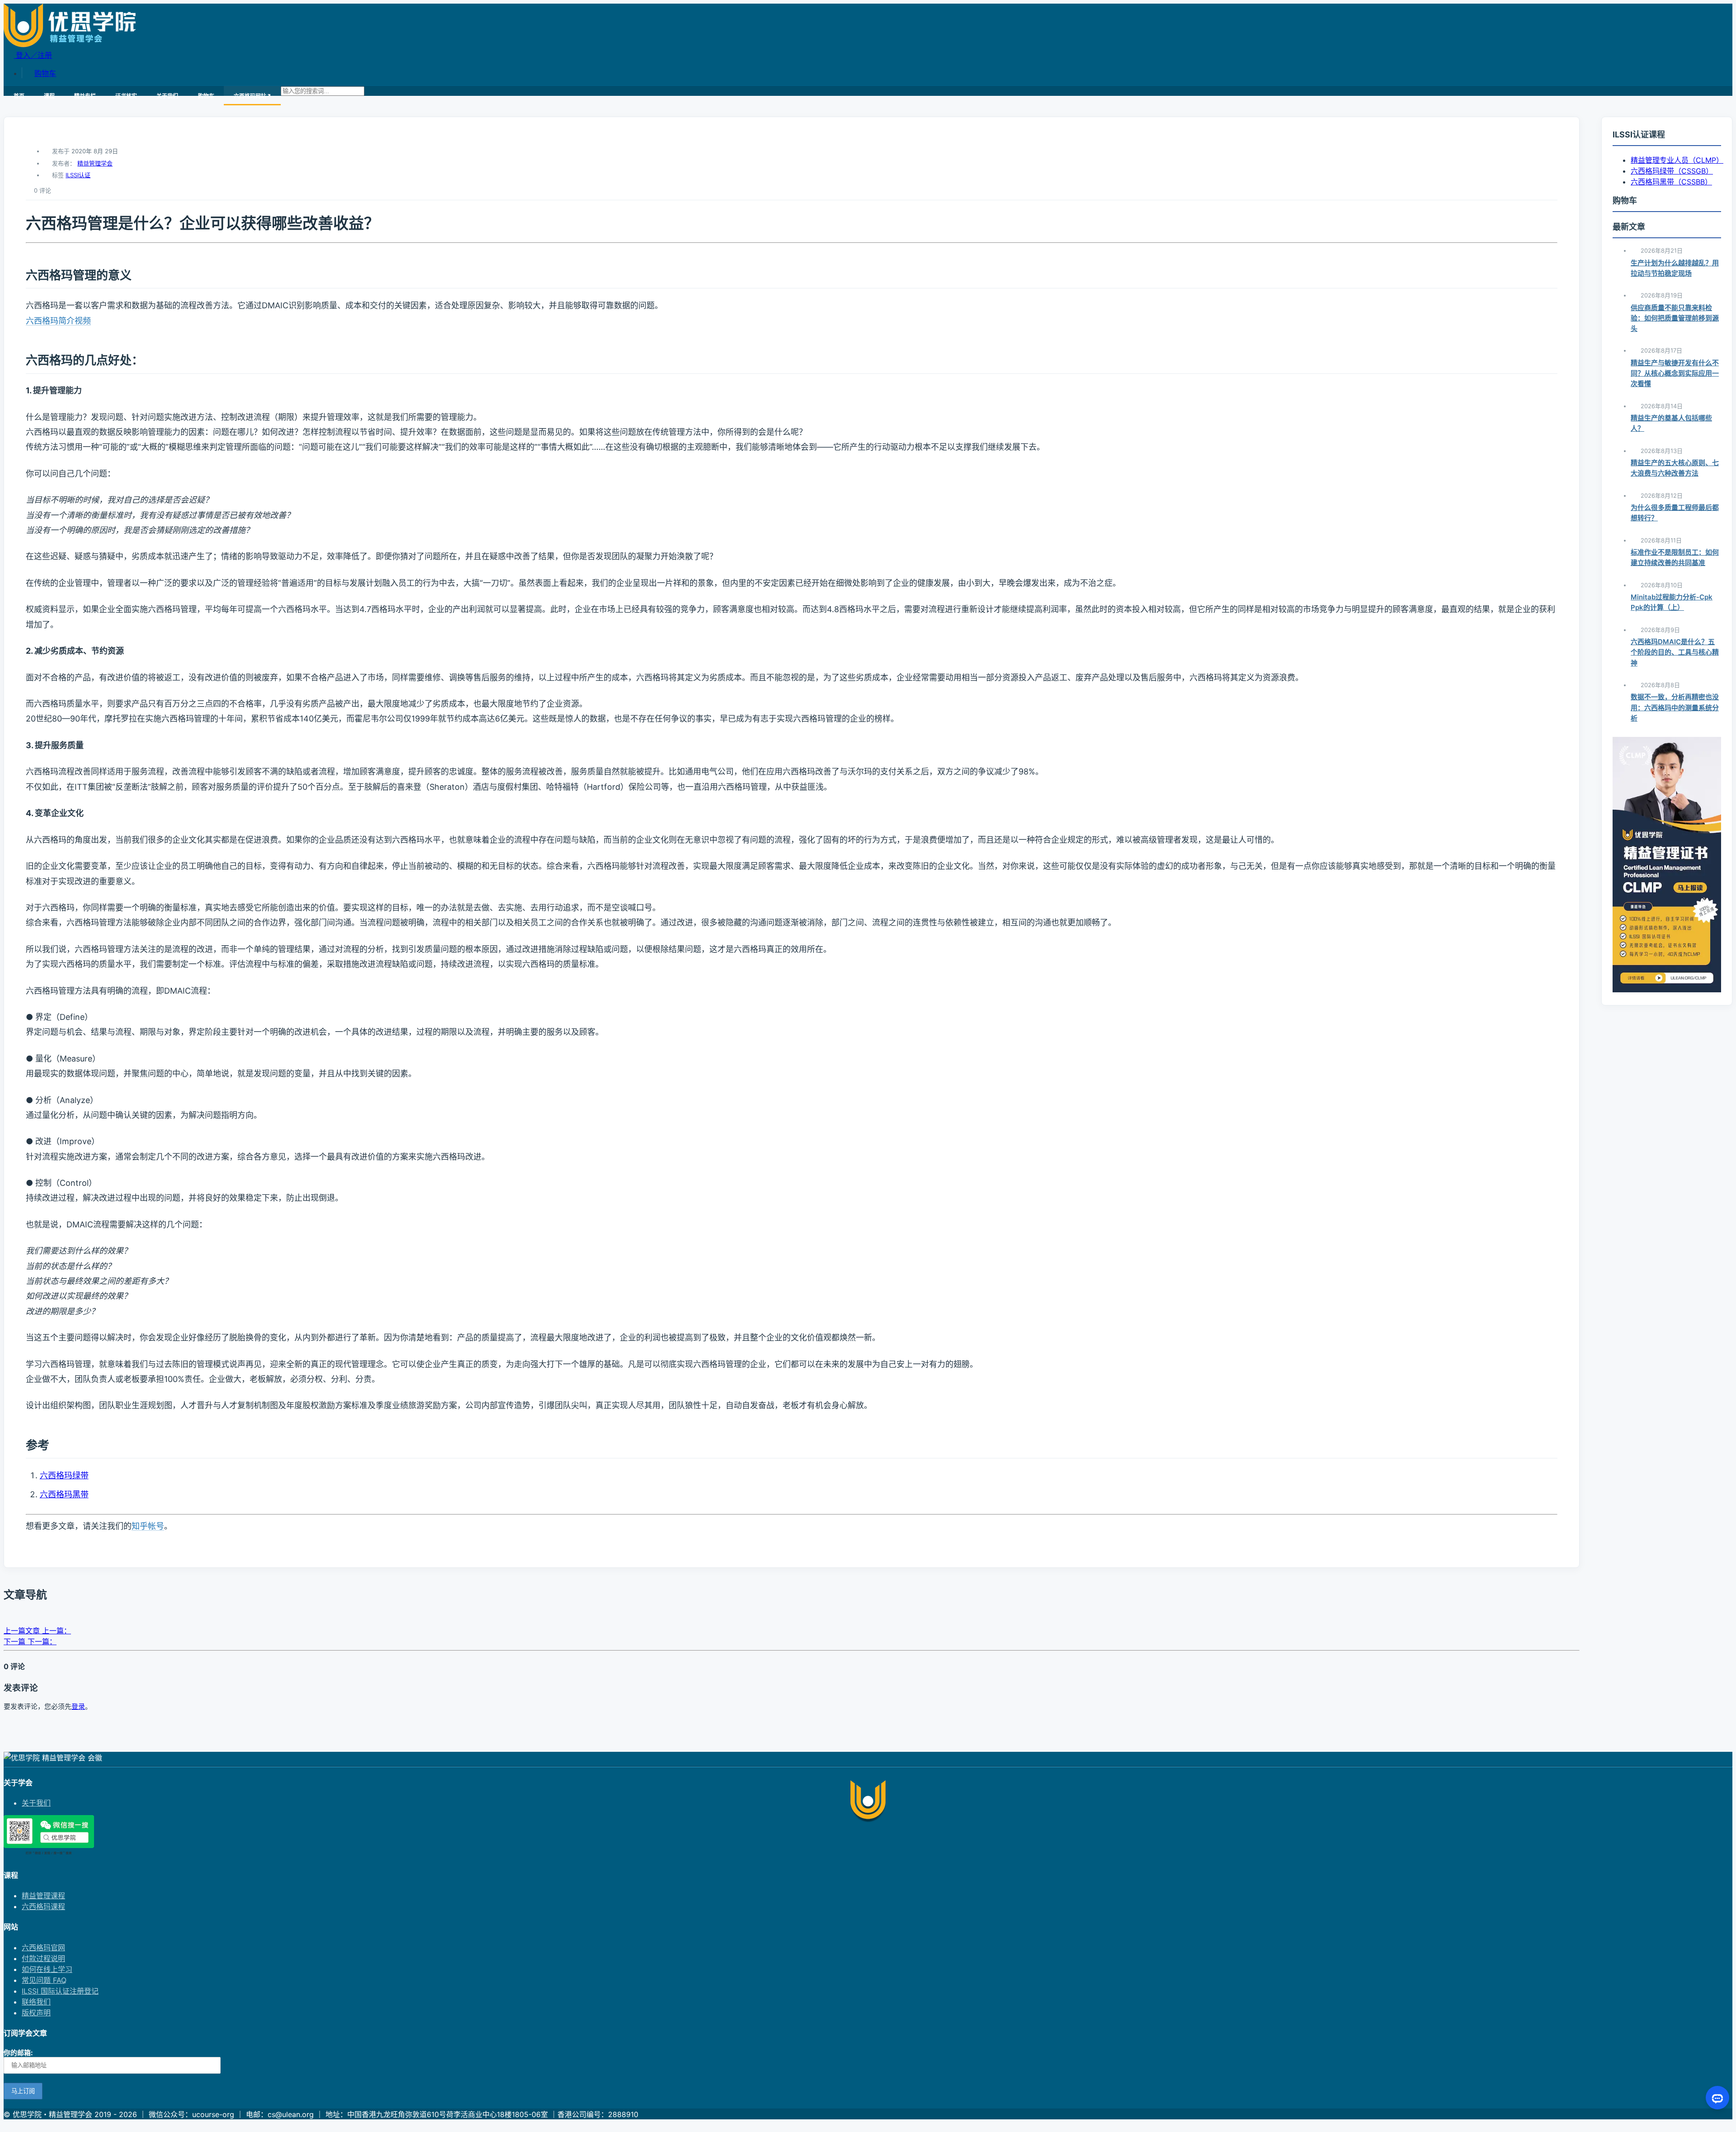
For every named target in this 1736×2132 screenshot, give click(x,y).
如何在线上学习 (47, 1969)
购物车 (45, 73)
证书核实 (126, 96)
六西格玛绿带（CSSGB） (1672, 171)
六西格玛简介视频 (58, 321)
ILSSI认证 (78, 175)
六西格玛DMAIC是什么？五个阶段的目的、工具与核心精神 (1675, 652)
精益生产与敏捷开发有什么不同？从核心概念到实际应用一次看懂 (1675, 373)
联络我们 (36, 2002)
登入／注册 (33, 55)
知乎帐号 (148, 1526)
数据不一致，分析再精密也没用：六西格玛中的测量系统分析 (1675, 708)
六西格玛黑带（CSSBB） (1671, 182)
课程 (49, 96)
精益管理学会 (95, 163)
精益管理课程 (43, 1896)
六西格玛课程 (43, 1906)
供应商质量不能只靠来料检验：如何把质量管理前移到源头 (1675, 318)
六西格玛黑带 (64, 1494)
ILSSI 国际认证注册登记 (60, 1991)
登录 (78, 1706)
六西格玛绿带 (64, 1475)
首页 (19, 96)
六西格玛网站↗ (252, 96)
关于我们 (167, 96)
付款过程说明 (43, 1958)
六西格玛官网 (43, 1948)
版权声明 (36, 2013)
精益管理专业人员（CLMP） (1677, 160)
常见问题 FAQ (44, 1980)
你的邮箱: (18, 2053)
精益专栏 (85, 96)
